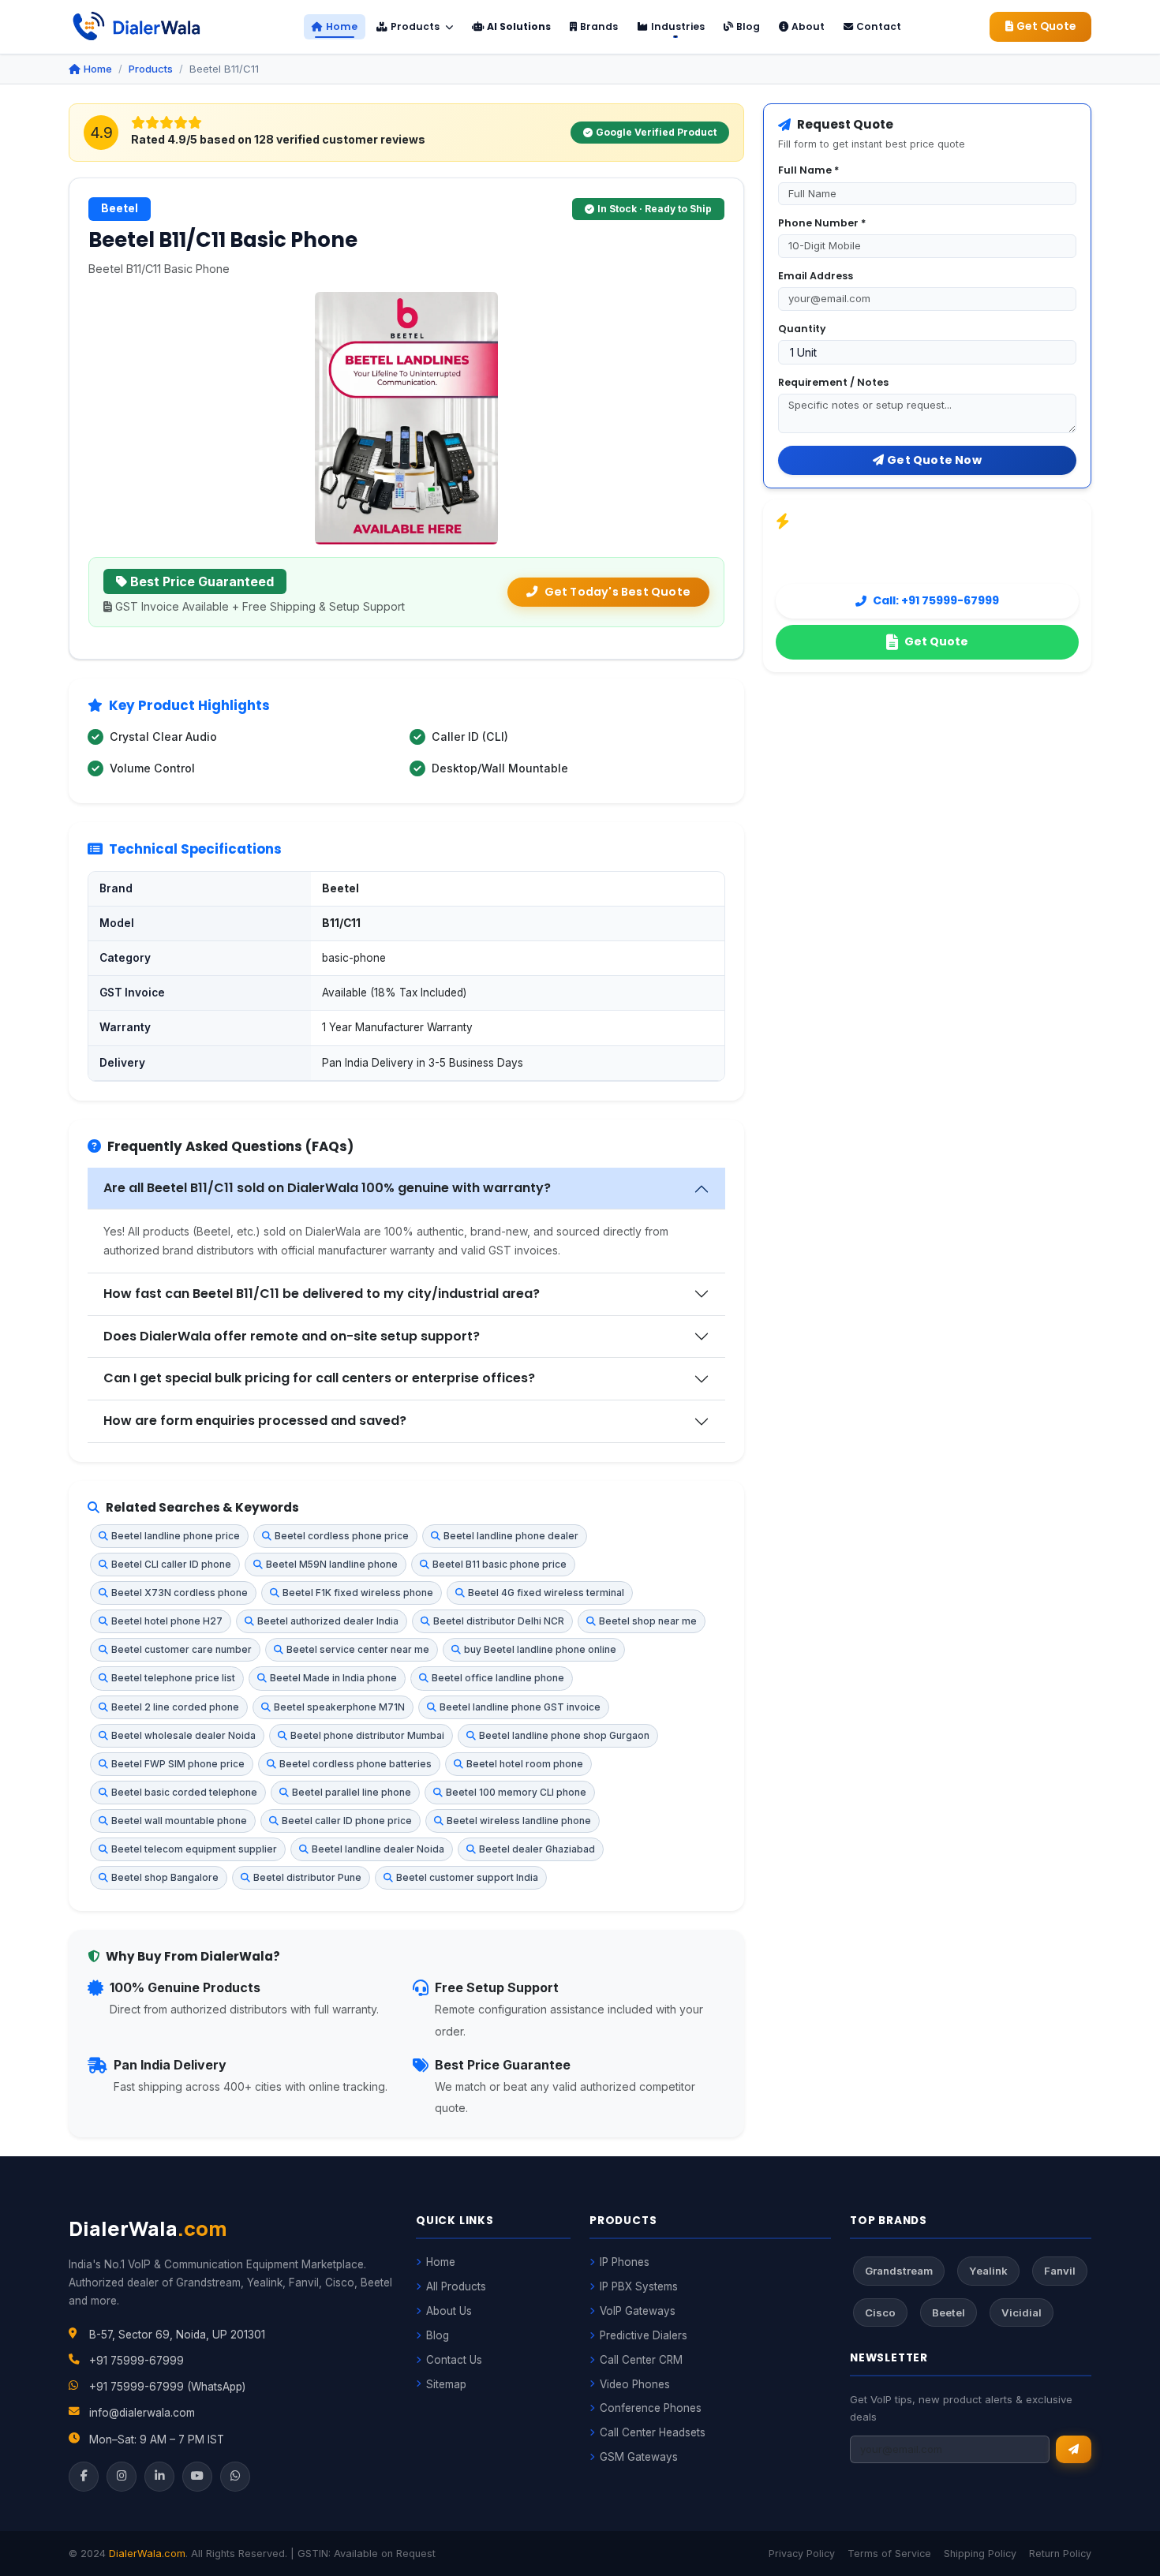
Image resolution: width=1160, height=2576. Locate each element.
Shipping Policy (980, 2554)
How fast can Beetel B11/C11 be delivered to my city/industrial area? (322, 1294)
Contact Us (454, 2360)
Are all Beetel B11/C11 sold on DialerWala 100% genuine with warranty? (327, 1188)
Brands (599, 26)
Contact (879, 26)
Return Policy (1060, 2554)
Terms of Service (889, 2554)
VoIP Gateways (638, 2311)
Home (342, 26)
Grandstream (899, 2271)
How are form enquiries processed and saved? (255, 1421)
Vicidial (1022, 2312)
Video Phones (635, 2384)
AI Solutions (519, 26)
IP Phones (625, 2262)
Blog (748, 26)
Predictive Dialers (644, 2335)
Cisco (880, 2312)
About (808, 26)
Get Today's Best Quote (617, 592)
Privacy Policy (802, 2554)
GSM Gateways (639, 2457)
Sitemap (446, 2384)
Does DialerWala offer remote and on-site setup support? (292, 1336)
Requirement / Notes (833, 382)
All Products (456, 2286)
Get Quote (1046, 26)
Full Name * (808, 170)
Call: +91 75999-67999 (936, 600)
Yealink (988, 2271)
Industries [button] (678, 26)
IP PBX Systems (639, 2286)
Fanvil (1060, 2271)
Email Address (816, 276)
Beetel (949, 2312)
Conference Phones (651, 2408)
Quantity (802, 329)
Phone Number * (822, 223)
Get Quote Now (934, 460)
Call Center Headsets (653, 2432)
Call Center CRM (641, 2360)
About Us (449, 2311)
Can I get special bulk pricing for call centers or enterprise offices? (319, 1378)
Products (416, 26)
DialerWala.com (147, 2554)
